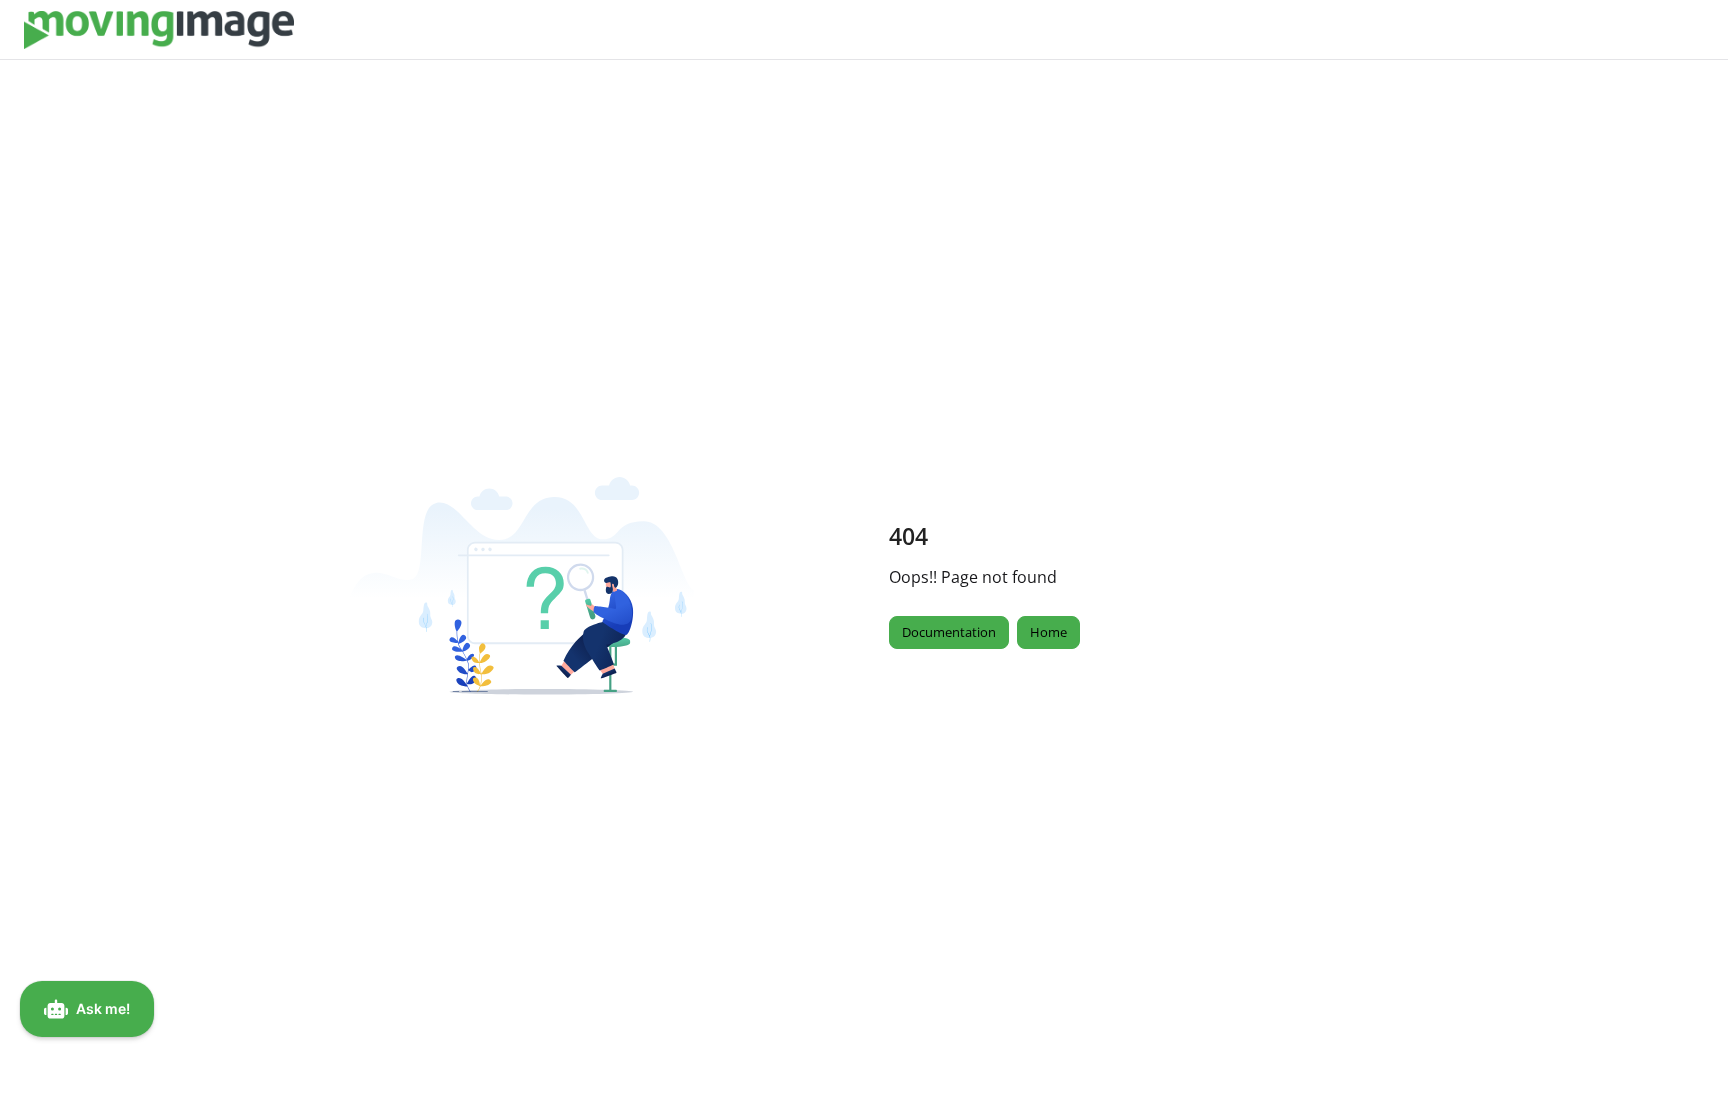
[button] (1683, 1067)
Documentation (949, 632)
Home (1048, 632)
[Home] (159, 30)
